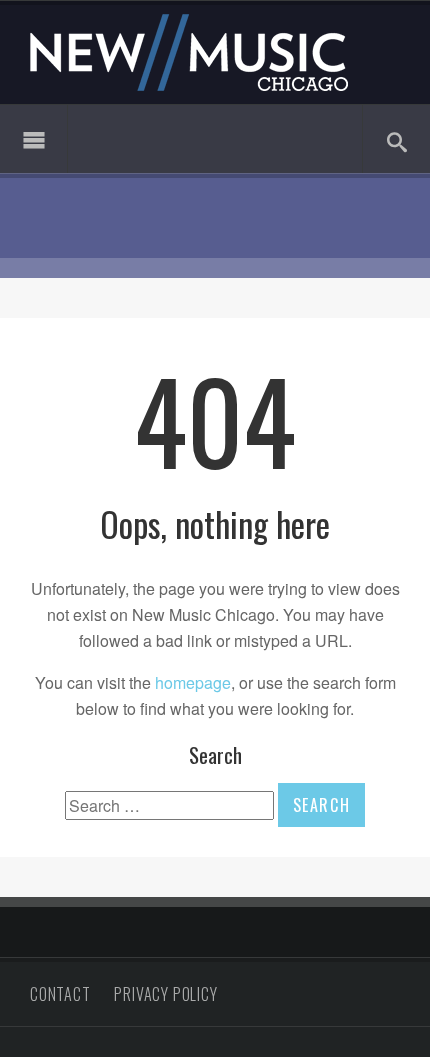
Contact (60, 994)
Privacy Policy (165, 994)
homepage (193, 682)
